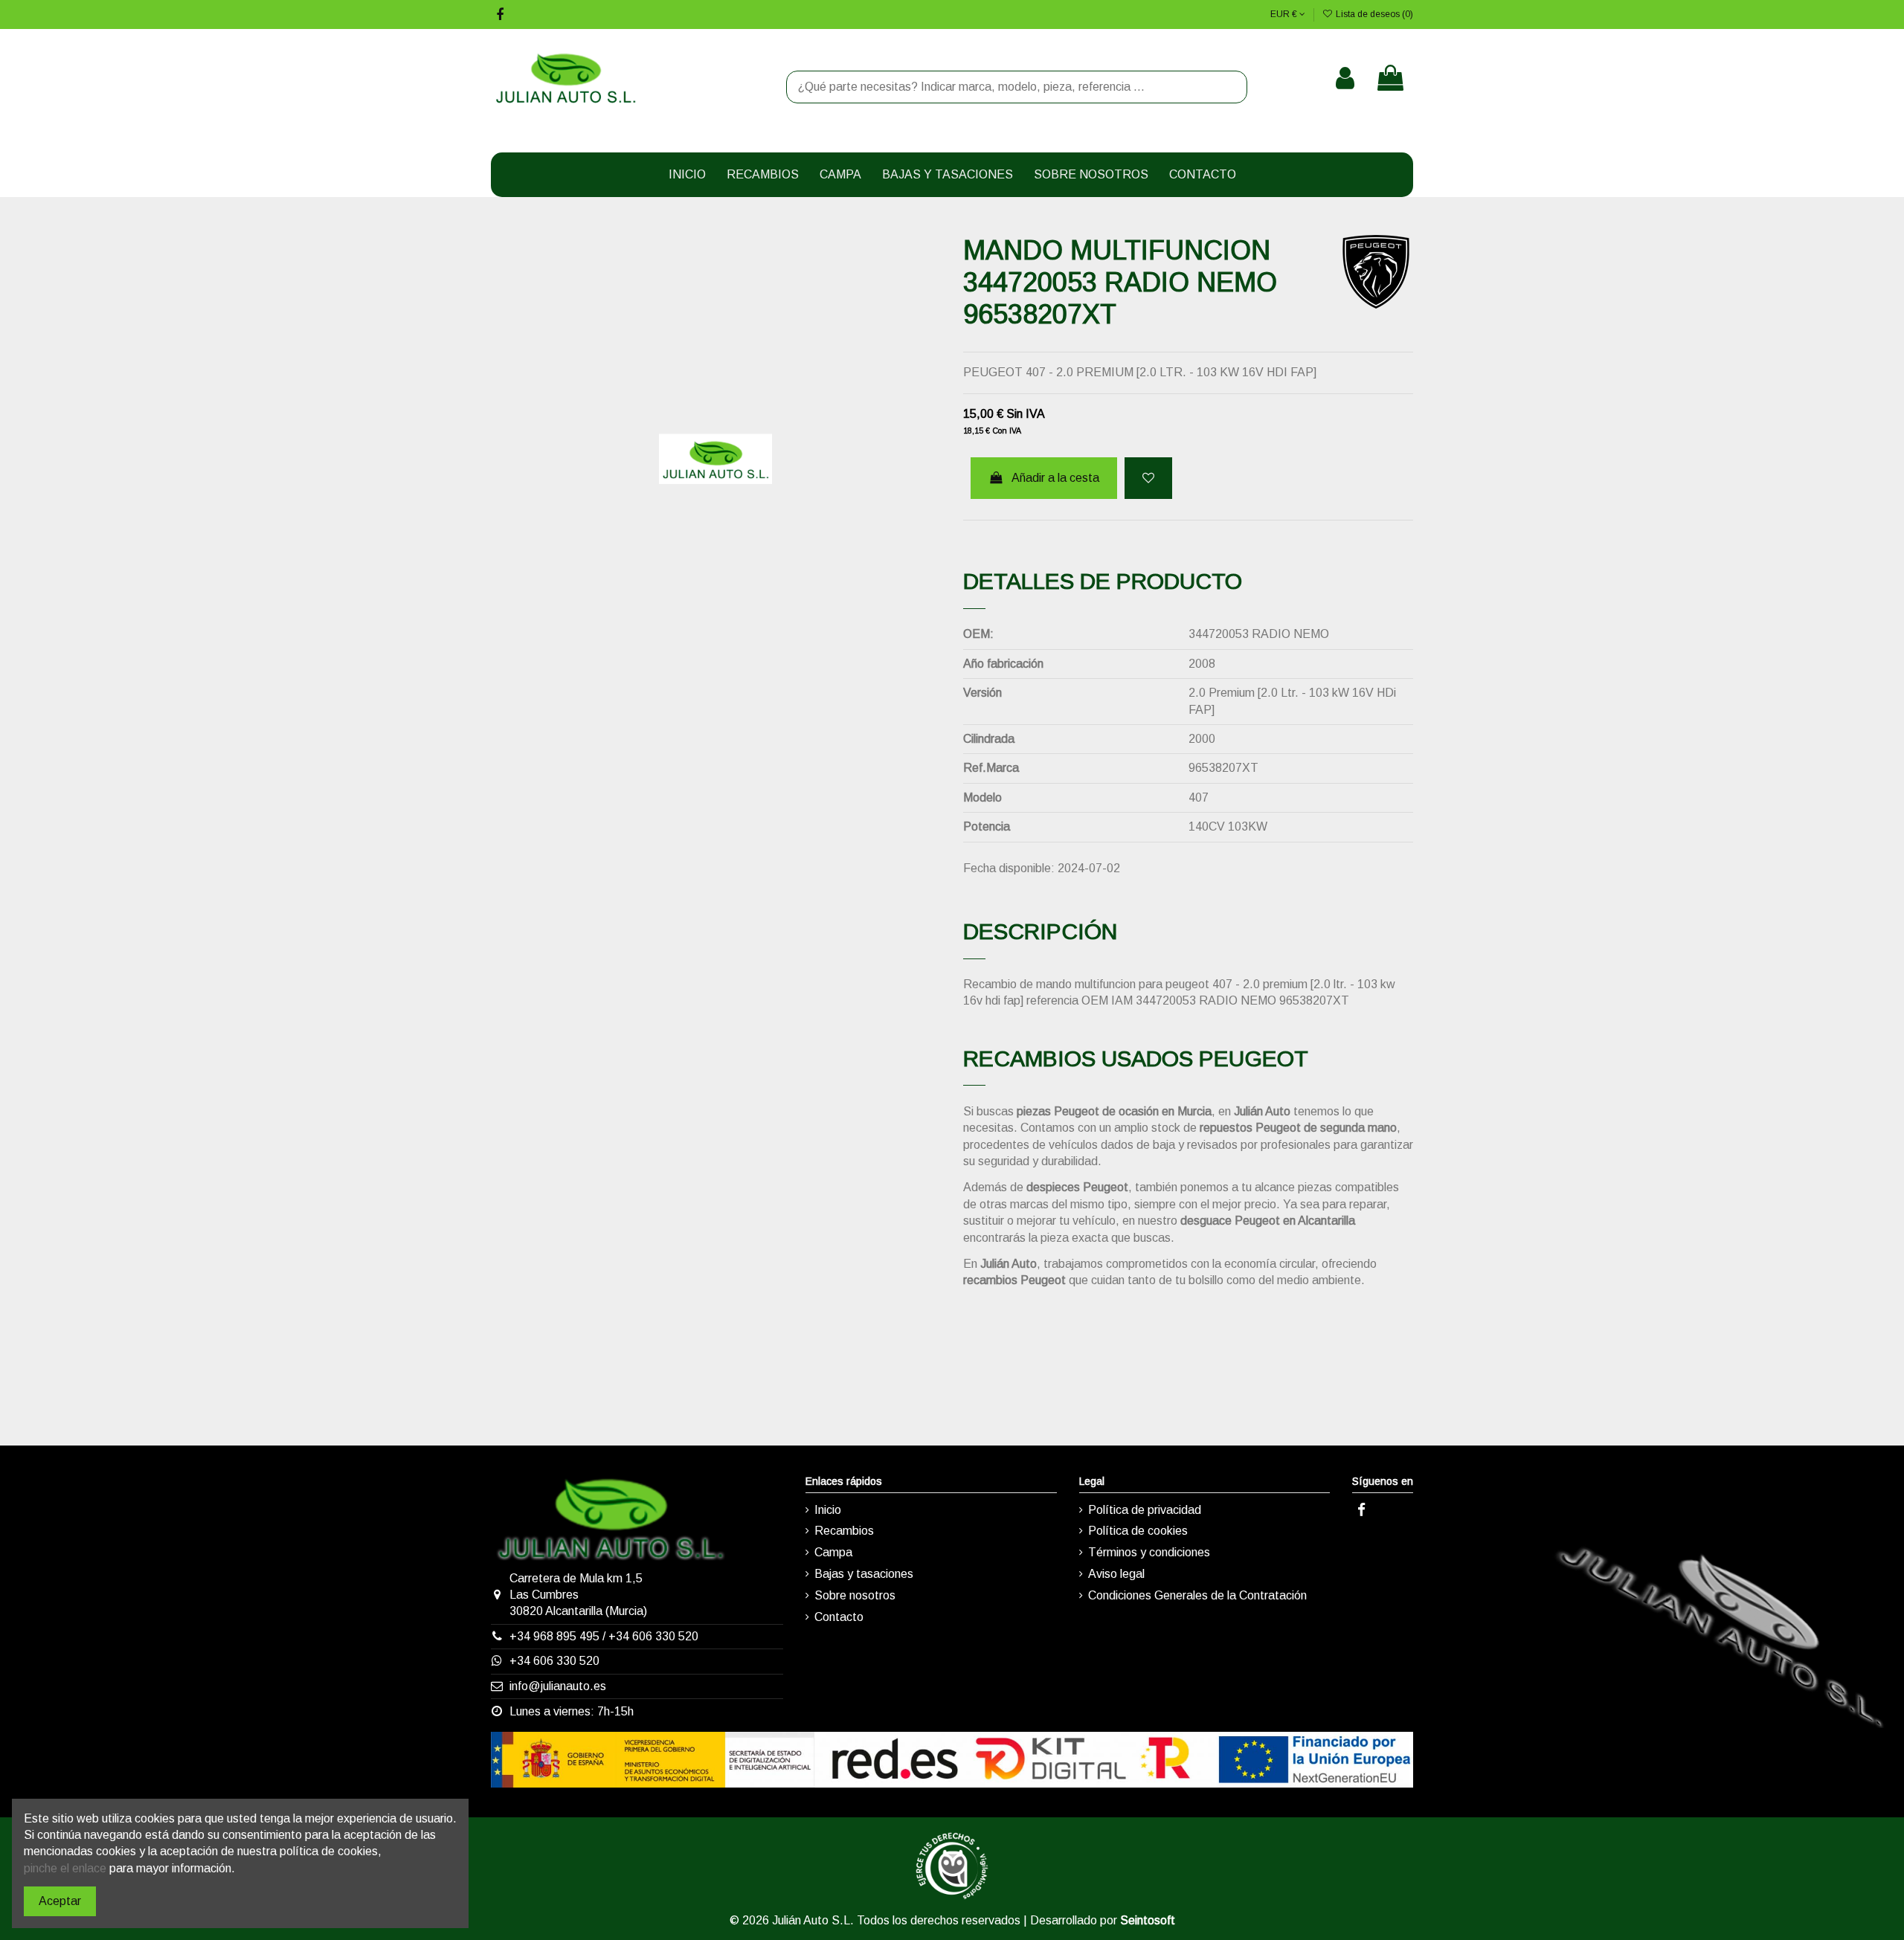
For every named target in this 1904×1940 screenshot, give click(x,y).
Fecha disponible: (1009, 868)
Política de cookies (1138, 1531)
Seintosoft (1148, 1920)
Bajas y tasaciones (864, 1574)
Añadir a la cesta (1055, 478)
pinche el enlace (65, 1868)
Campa (833, 1552)
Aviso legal (1116, 1574)
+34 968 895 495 (554, 1636)
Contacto (839, 1617)
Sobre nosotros (855, 1595)
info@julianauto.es (558, 1686)
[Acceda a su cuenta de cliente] (1345, 78)
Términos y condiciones (1149, 1552)
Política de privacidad (1145, 1510)
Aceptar (60, 1901)
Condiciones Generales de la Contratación (1197, 1595)
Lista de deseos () (1373, 14)
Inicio (828, 1510)
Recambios (844, 1531)
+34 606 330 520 (653, 1636)
